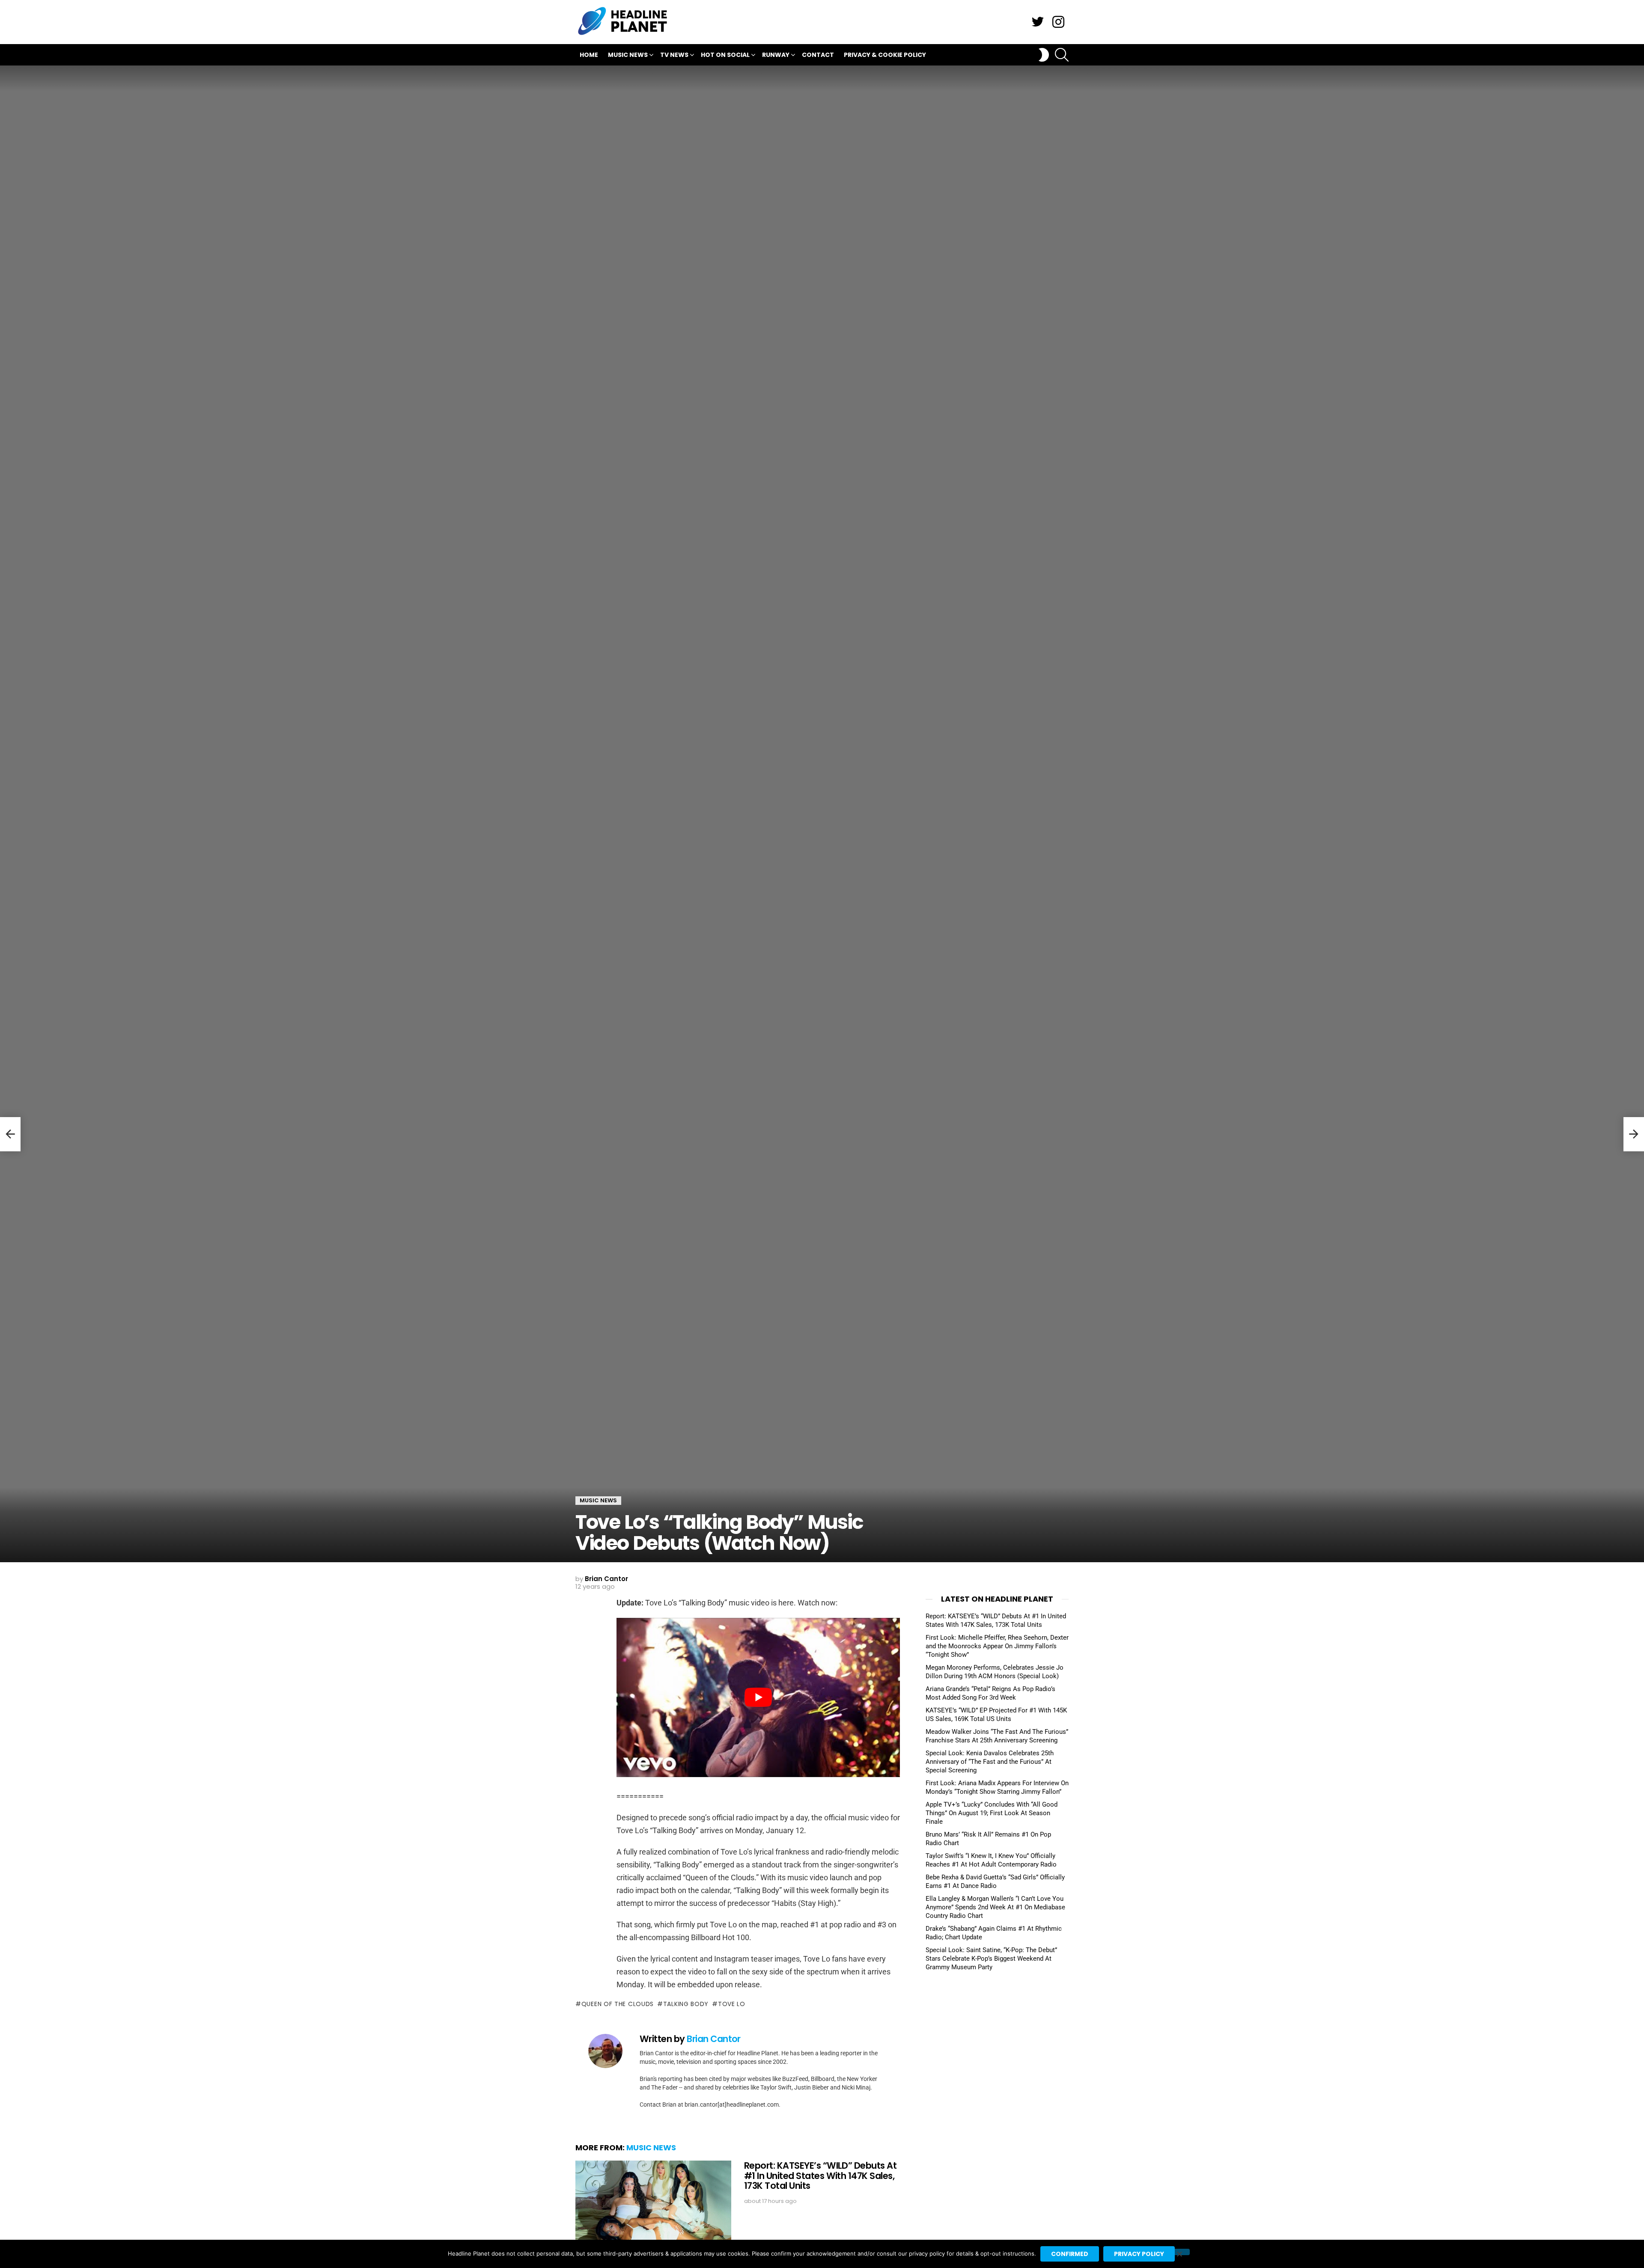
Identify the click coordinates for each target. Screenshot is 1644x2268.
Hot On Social (725, 55)
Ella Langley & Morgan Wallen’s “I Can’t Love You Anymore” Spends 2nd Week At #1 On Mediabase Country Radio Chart (995, 1907)
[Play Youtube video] (758, 1697)
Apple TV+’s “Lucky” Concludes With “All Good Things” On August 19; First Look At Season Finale (992, 1813)
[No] (1179, 2252)
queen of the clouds (618, 2004)
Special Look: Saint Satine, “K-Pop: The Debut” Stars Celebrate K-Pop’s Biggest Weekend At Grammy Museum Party (991, 1959)
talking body (686, 2004)
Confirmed (1070, 2254)
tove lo (732, 2004)
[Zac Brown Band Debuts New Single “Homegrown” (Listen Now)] (10, 1134)
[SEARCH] (1062, 55)
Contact (818, 55)
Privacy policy (1139, 2254)
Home (589, 55)
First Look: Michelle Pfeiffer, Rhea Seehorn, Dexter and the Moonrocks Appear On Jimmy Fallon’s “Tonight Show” (997, 1646)
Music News (628, 55)
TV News (674, 55)
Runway (776, 55)
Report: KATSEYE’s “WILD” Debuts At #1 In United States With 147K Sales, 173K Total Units (820, 2176)
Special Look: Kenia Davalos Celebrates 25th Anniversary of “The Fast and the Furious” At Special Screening (990, 1762)
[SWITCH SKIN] (1044, 55)
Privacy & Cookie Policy (885, 55)
